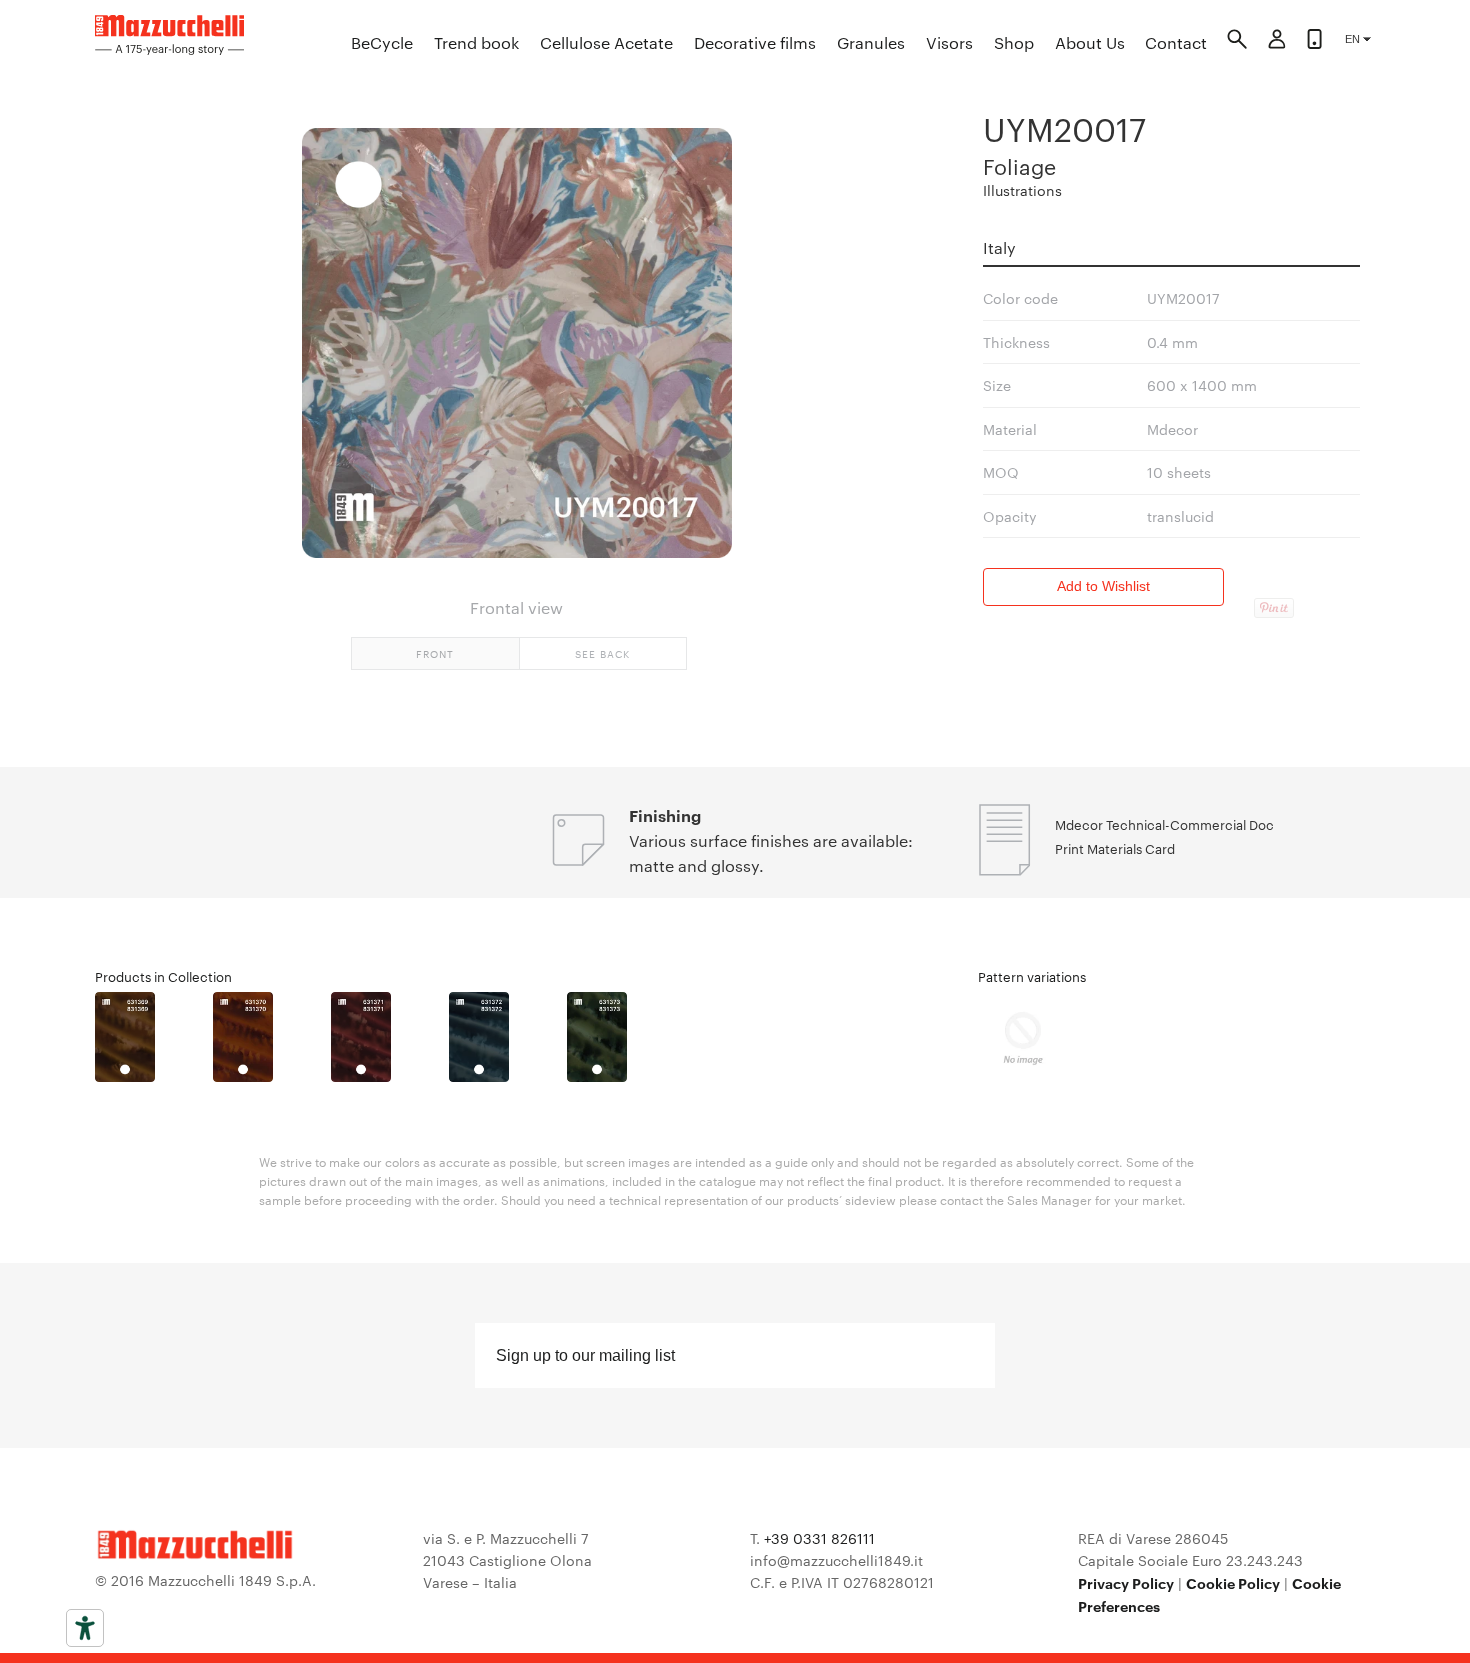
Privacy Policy (1126, 1582)
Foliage (1019, 165)
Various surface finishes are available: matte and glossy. (771, 853)
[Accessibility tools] (85, 1628)
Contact (1176, 42)
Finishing (665, 815)
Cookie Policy (1233, 1582)
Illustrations (1022, 190)
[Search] (1237, 42)
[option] (154, 1037)
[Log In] (1277, 42)
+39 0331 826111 (819, 1538)
